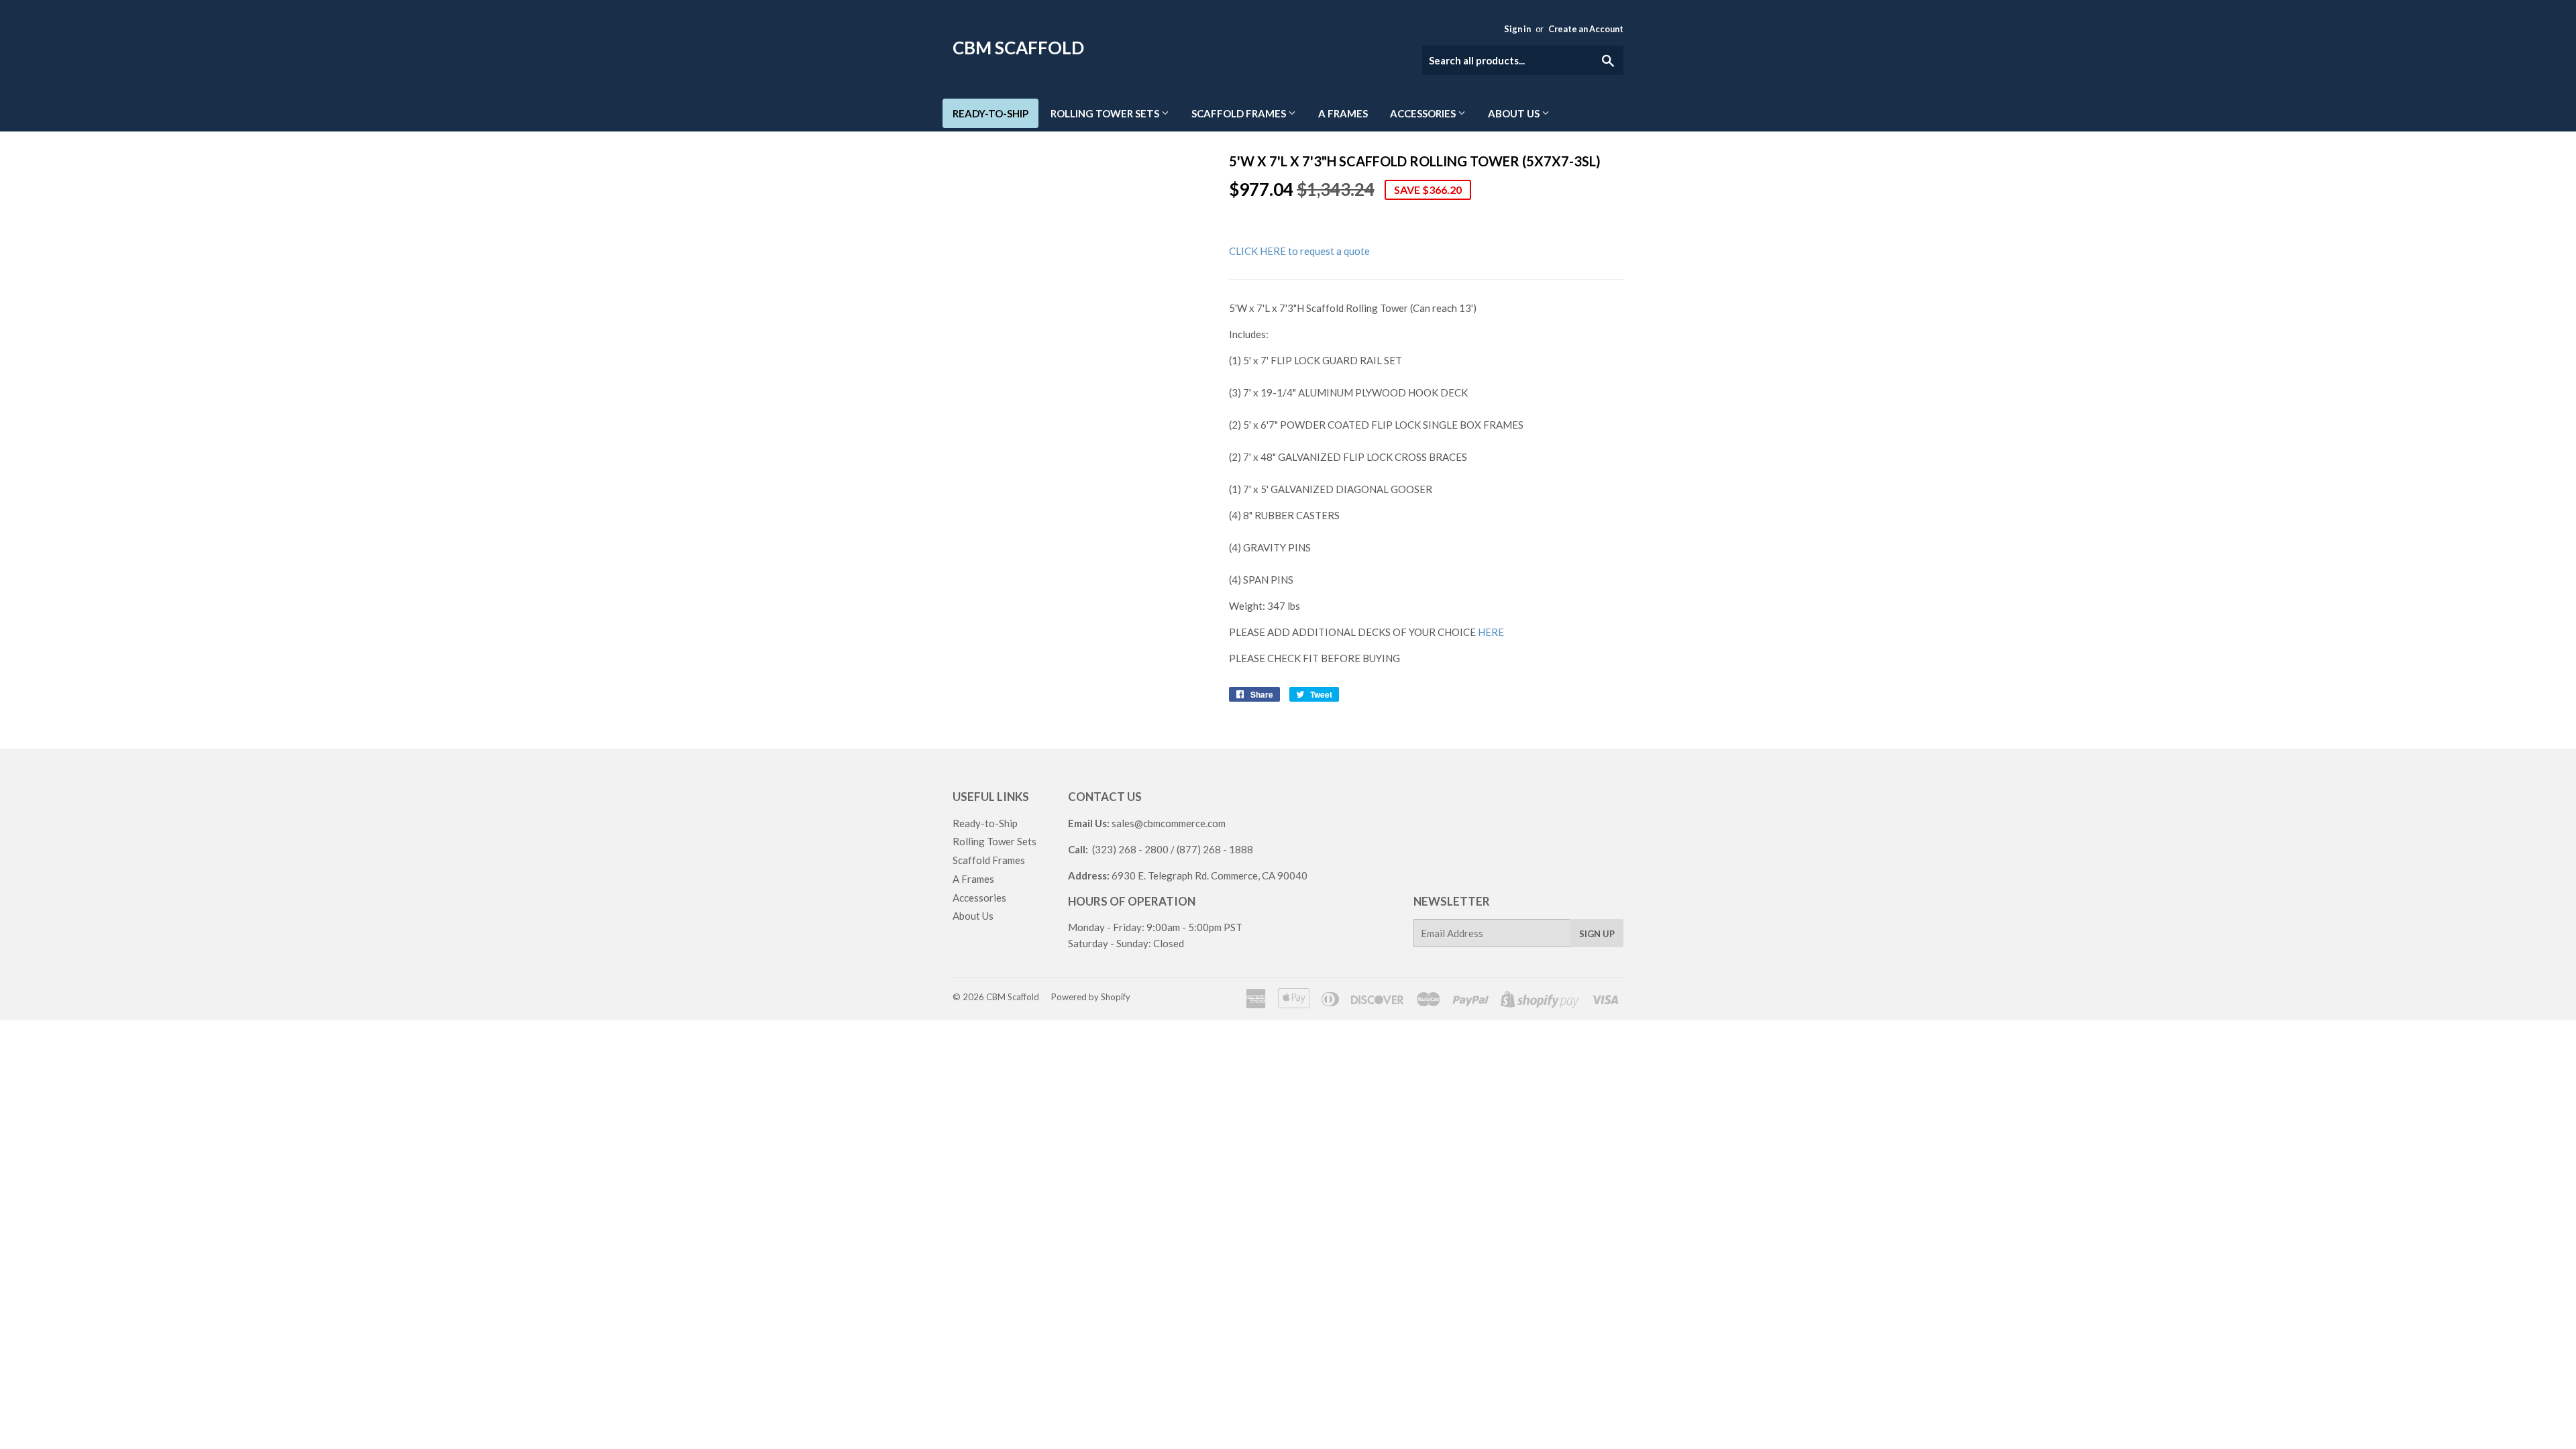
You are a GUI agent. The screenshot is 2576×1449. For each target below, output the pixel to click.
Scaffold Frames (1240, 113)
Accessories (1424, 113)
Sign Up (1597, 934)
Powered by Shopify (1091, 997)
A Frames (1343, 113)
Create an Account (1586, 29)
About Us (1515, 113)
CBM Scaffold (1018, 48)
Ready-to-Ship (990, 113)
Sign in (1517, 29)
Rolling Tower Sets (1106, 113)
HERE (1491, 632)
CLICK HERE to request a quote (1299, 251)
